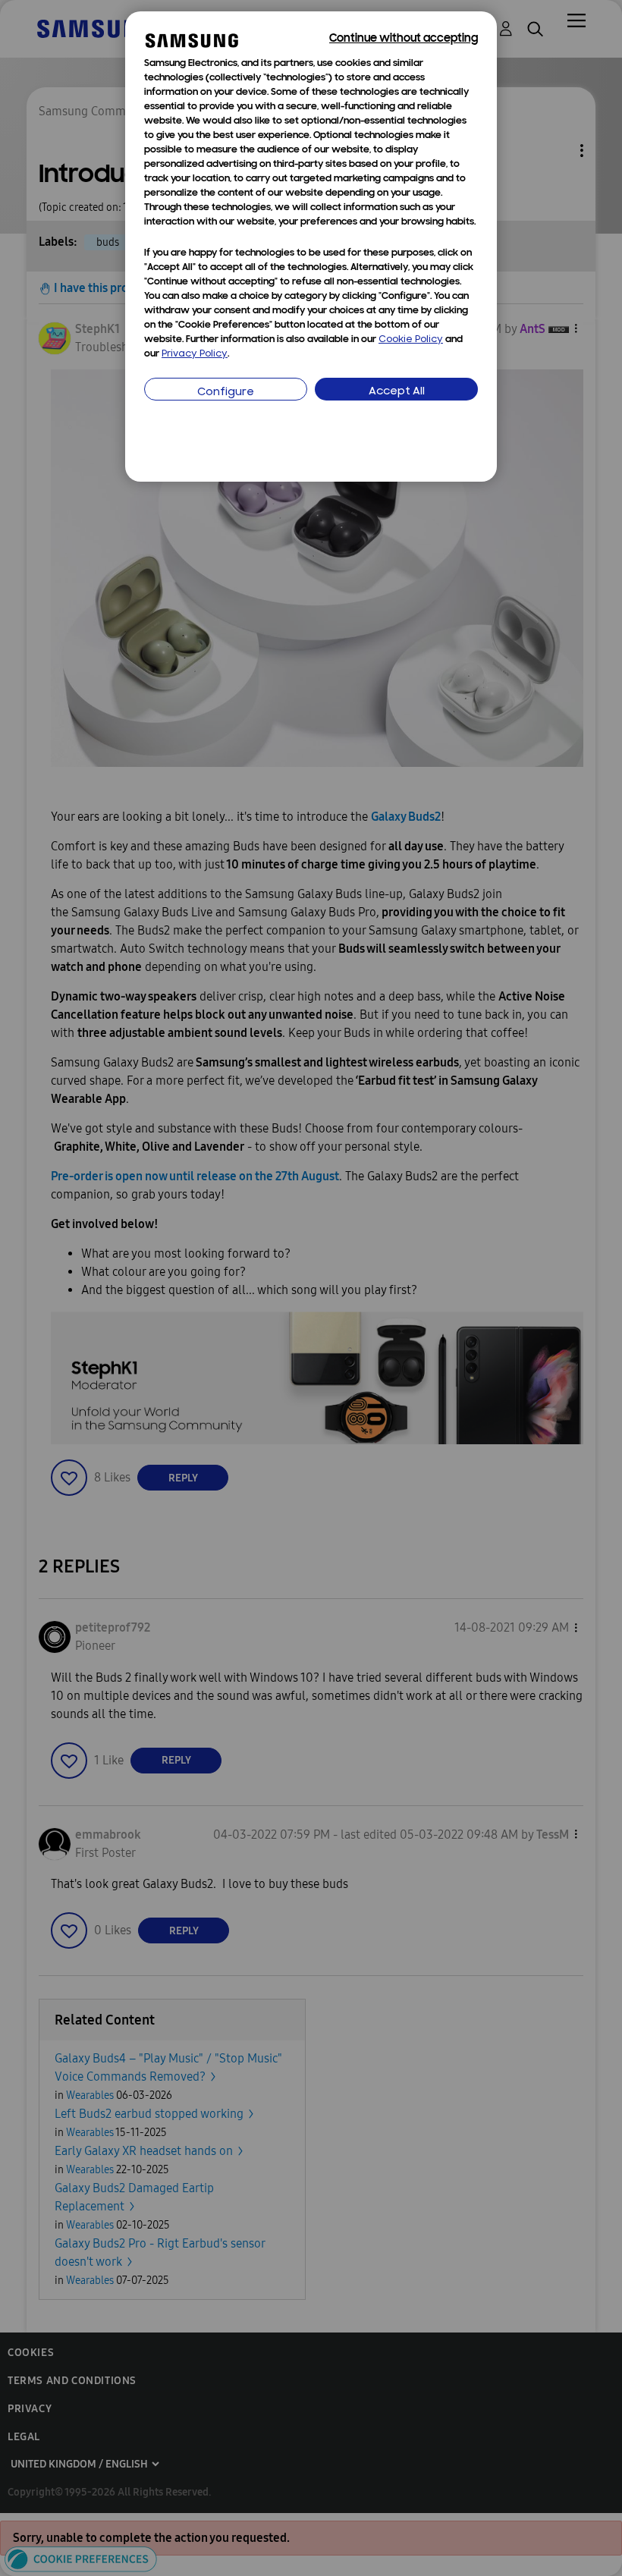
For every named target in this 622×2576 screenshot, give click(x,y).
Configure (226, 393)
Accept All (397, 392)
